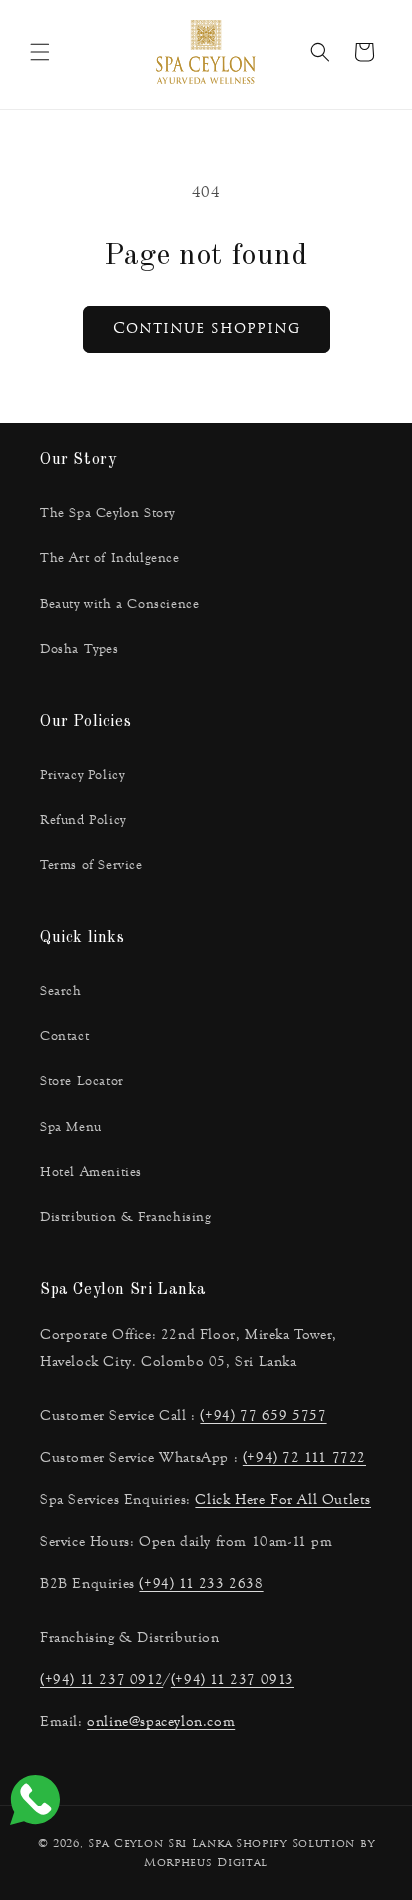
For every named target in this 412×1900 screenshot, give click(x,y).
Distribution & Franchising (126, 1217)
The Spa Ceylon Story (107, 513)
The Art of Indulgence (110, 558)
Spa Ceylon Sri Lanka (160, 1844)
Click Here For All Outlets (283, 1499)
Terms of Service (91, 865)
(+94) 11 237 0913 (232, 1679)
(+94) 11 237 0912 (101, 1679)
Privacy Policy (82, 775)
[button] (40, 52)
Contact (64, 1036)
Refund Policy (83, 820)
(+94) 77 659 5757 (263, 1415)
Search (61, 991)
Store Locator (82, 1081)
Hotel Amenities (91, 1172)
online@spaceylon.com (161, 1721)
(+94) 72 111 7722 (304, 1457)
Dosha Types (79, 649)
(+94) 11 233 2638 (201, 1583)
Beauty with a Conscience (119, 604)
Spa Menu (71, 1127)
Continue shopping (206, 329)
